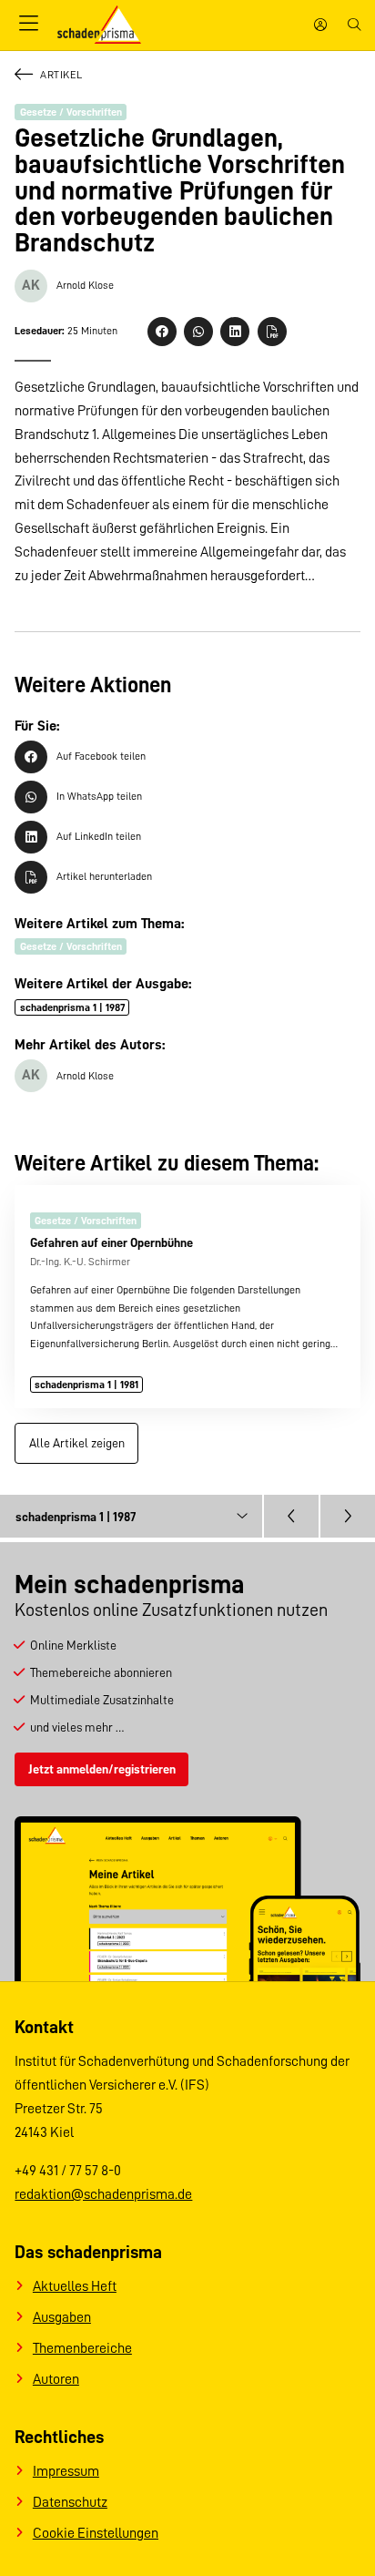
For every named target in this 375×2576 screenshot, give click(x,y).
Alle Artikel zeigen (77, 1443)
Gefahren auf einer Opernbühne (111, 1242)
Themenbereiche (82, 2348)
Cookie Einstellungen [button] (96, 2533)
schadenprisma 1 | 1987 (72, 1007)
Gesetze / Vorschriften (71, 112)
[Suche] (354, 25)
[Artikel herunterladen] (272, 332)
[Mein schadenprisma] (320, 25)
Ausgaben (62, 2317)
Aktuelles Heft (75, 2286)
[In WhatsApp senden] (198, 332)
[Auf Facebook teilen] (162, 332)
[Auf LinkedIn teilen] (235, 332)
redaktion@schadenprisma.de (103, 2194)
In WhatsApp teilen (99, 796)
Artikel (61, 75)
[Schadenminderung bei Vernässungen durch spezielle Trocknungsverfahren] (291, 1516)
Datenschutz (70, 2502)
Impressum (66, 2471)
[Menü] (28, 25)
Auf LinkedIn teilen (99, 836)
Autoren (56, 2379)
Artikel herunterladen (104, 876)
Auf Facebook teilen (101, 756)
